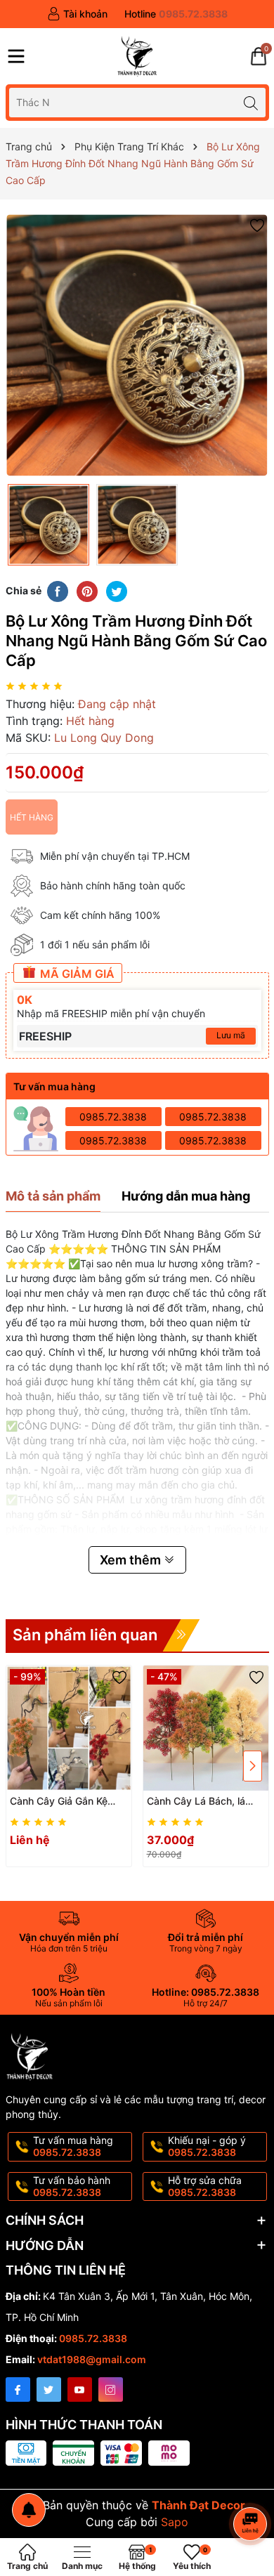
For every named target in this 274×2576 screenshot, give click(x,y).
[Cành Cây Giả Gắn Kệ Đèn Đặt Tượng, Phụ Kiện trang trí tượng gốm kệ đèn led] (69, 1728)
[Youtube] (80, 2389)
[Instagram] (111, 2389)
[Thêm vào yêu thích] (257, 224)
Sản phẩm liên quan (85, 1635)
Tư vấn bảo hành (72, 2186)
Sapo (175, 2522)
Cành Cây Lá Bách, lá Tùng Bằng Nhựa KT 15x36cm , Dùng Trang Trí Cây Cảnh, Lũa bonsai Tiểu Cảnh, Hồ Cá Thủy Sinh (204, 1802)
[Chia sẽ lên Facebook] (58, 590)
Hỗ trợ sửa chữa (205, 2186)
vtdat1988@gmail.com (92, 2359)
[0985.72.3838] (176, 14)
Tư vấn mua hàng (73, 2146)
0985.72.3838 (113, 1117)
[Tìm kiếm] (251, 102)
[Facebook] (18, 2389)
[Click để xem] (137, 345)
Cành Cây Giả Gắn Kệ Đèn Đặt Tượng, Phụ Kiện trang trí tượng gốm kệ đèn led (68, 1802)
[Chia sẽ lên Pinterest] (87, 590)
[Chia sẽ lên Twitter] (117, 590)
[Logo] (137, 56)
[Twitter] (49, 2389)
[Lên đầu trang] (253, 2486)
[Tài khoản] (77, 14)
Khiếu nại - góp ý (207, 2146)
